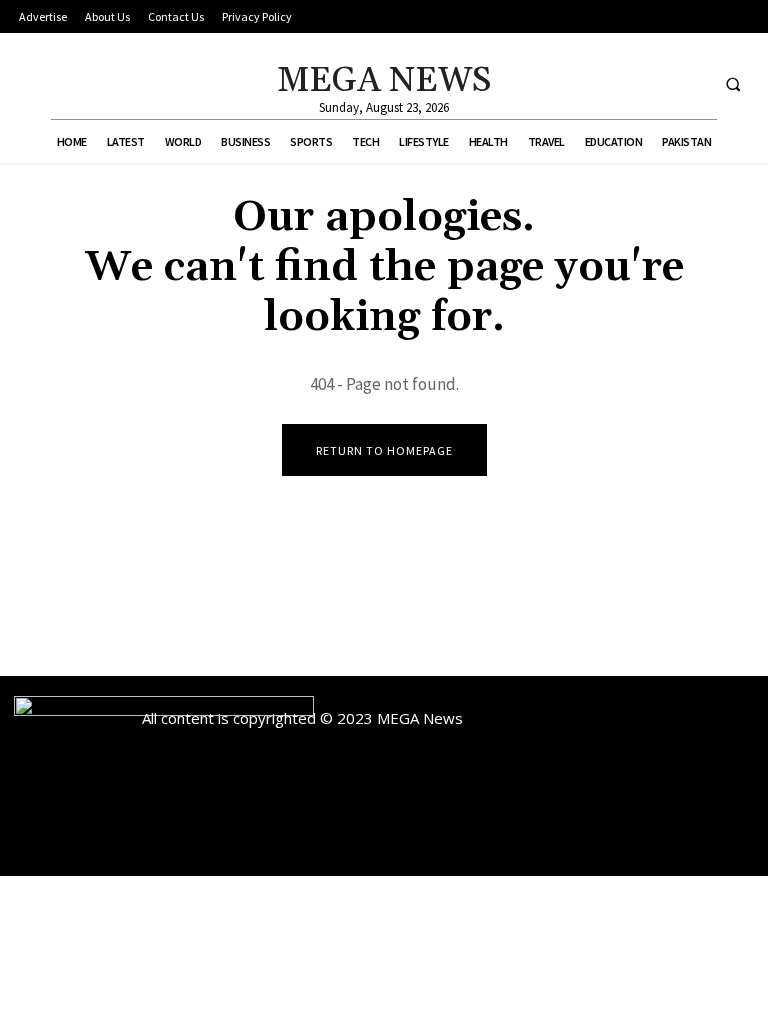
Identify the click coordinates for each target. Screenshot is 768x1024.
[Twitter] (689, 83)
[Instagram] (652, 83)
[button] (733, 84)
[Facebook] (615, 83)
